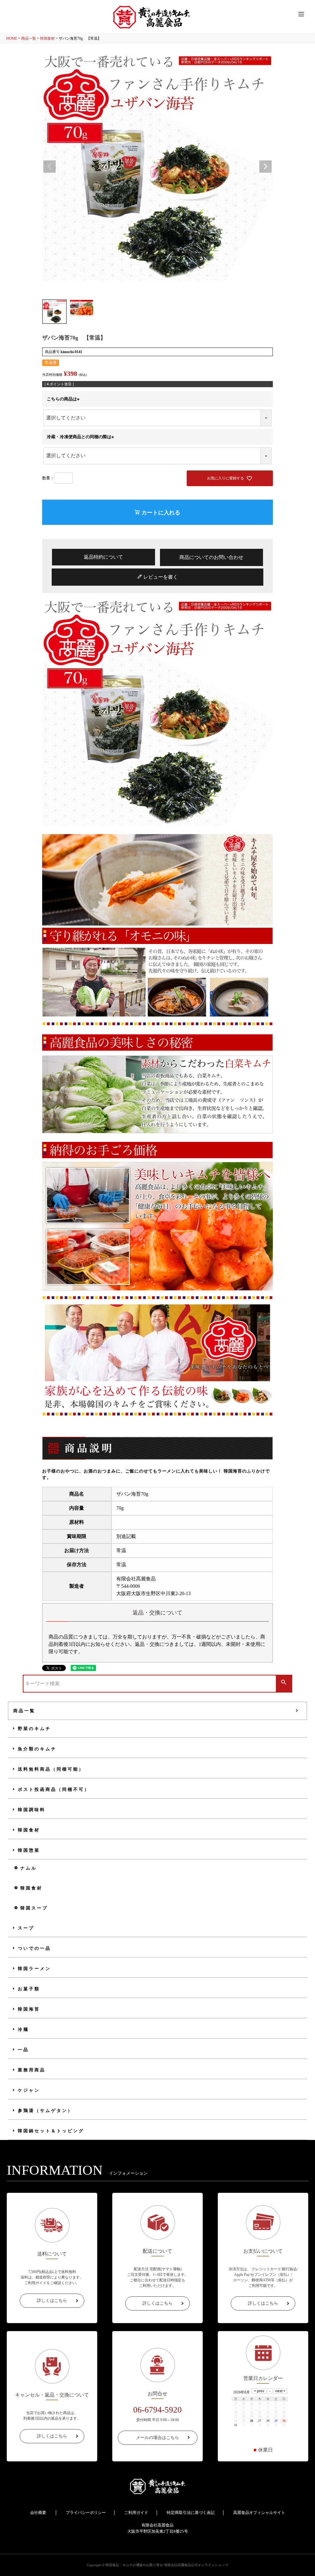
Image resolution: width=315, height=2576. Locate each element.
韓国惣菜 (29, 1850)
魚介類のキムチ (37, 1749)
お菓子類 (29, 1989)
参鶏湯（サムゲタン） (46, 2111)
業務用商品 (32, 2070)
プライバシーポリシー (86, 2513)
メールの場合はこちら (157, 2438)
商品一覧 (29, 38)
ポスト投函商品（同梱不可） (54, 1789)
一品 (23, 2050)
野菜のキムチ (34, 1729)
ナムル (29, 1868)
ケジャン (29, 2090)
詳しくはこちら (52, 2301)
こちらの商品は (64, 399)
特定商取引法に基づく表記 (191, 2513)
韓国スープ (34, 1908)
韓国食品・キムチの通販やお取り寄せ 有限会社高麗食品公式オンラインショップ (167, 2565)
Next (265, 167)
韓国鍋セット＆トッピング (51, 2131)
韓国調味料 (32, 1810)
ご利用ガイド (136, 2513)
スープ (26, 1928)
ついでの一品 (34, 1948)
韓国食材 (47, 38)
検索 (284, 1683)
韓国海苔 (29, 2009)
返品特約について (103, 557)
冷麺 (23, 2029)
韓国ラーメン (34, 1969)
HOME (12, 38)
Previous (50, 167)
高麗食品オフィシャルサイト (259, 2513)
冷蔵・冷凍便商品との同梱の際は (81, 437)
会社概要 (38, 2513)
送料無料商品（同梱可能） (51, 1769)
